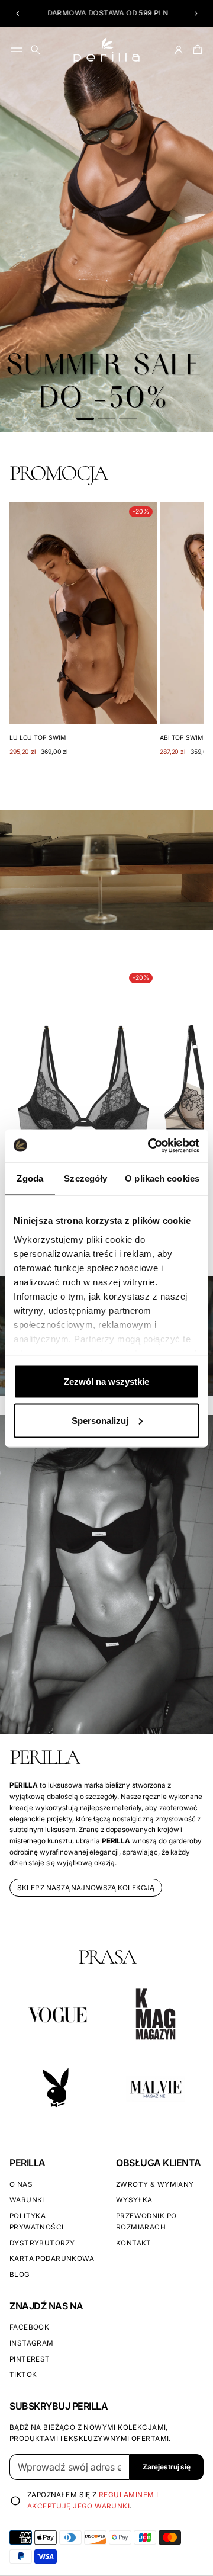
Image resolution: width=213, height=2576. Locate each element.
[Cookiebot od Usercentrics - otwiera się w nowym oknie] (150, 1146)
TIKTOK (23, 2375)
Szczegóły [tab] (85, 1178)
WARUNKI (27, 2200)
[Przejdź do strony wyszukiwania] (35, 50)
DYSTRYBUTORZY (42, 2243)
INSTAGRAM (32, 2343)
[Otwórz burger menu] (17, 50)
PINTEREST (30, 2359)
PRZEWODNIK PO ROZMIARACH (146, 2221)
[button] (17, 14)
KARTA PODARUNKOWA (52, 2259)
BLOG (20, 2275)
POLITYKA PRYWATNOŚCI (37, 2221)
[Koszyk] (196, 50)
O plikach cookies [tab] (162, 1178)
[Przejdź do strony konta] (179, 50)
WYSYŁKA (134, 2200)
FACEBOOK (29, 2327)
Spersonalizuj (100, 1420)
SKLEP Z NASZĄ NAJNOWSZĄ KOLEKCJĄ (86, 1888)
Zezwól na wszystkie (106, 1382)
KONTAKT (134, 2243)
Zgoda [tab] (30, 1178)
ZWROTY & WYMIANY (155, 2184)
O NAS (21, 2184)
